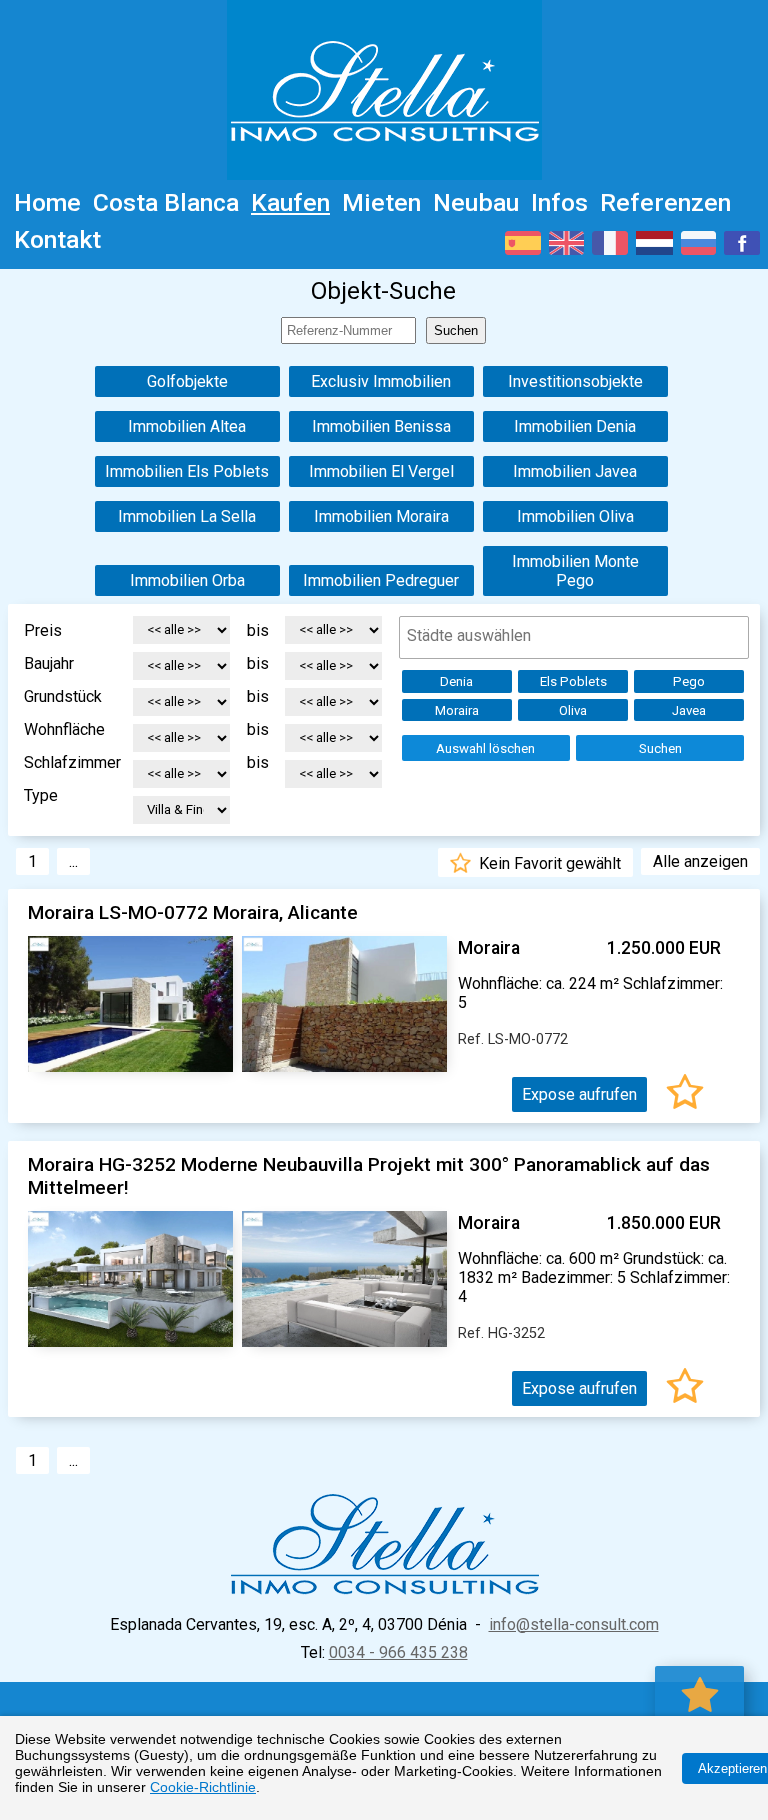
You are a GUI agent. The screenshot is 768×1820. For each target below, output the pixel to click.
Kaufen (290, 202)
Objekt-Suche (383, 291)
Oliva (573, 710)
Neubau (476, 202)
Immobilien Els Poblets (187, 471)
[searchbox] (576, 636)
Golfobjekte (187, 381)
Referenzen (665, 202)
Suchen (660, 748)
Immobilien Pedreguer (381, 580)
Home (47, 202)
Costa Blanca (166, 202)
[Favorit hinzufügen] (685, 1094)
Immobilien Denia (575, 426)
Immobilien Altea (187, 426)
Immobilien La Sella (187, 516)
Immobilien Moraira (381, 516)
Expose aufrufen (579, 1094)
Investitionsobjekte (575, 381)
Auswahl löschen (485, 748)
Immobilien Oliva (575, 516)
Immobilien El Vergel (381, 471)
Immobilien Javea (575, 471)
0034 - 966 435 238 (398, 1652)
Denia (456, 681)
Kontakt (57, 239)
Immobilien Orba (187, 580)
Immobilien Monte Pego (575, 571)
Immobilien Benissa (381, 426)
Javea (689, 710)
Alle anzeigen (700, 861)
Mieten (381, 202)
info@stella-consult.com (574, 1624)
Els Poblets (573, 681)
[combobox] (574, 637)
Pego (689, 681)
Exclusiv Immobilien (381, 381)
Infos (559, 202)
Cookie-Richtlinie (203, 1787)
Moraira (457, 710)
